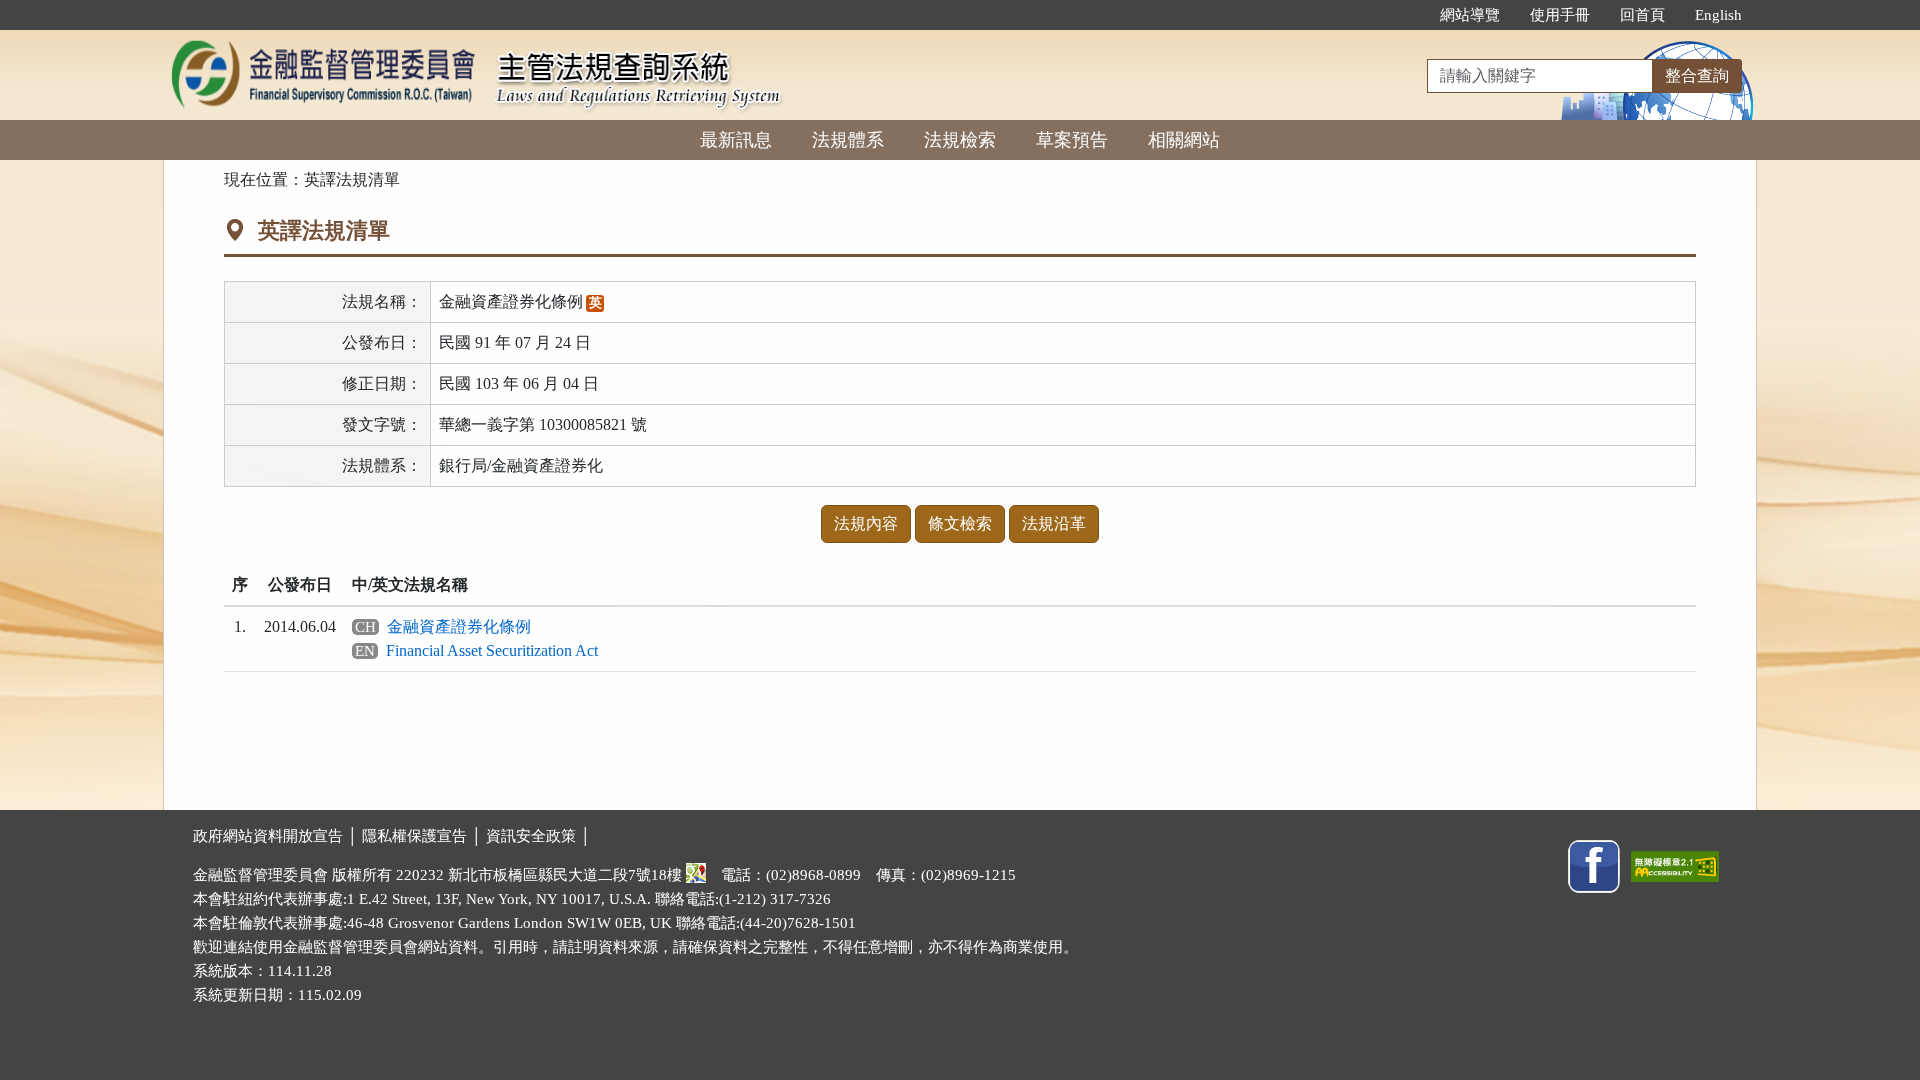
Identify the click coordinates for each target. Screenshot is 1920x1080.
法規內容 (866, 523)
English (1718, 15)
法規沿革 (1054, 523)
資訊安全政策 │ (538, 836)
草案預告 (1072, 140)
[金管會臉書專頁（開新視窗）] (1594, 865)
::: (1404, 15)
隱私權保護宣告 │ (424, 836)
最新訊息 (736, 140)
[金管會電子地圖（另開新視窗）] (696, 875)
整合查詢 (1697, 75)
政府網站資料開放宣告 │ (277, 836)
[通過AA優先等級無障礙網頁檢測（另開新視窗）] (1675, 865)
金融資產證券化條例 (459, 626)
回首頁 (1642, 15)
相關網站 (1184, 140)
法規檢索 (960, 140)
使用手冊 (1560, 15)
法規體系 (848, 140)
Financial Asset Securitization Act (492, 650)
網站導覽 (1470, 15)
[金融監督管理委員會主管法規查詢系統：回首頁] (323, 41)
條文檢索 (960, 523)
